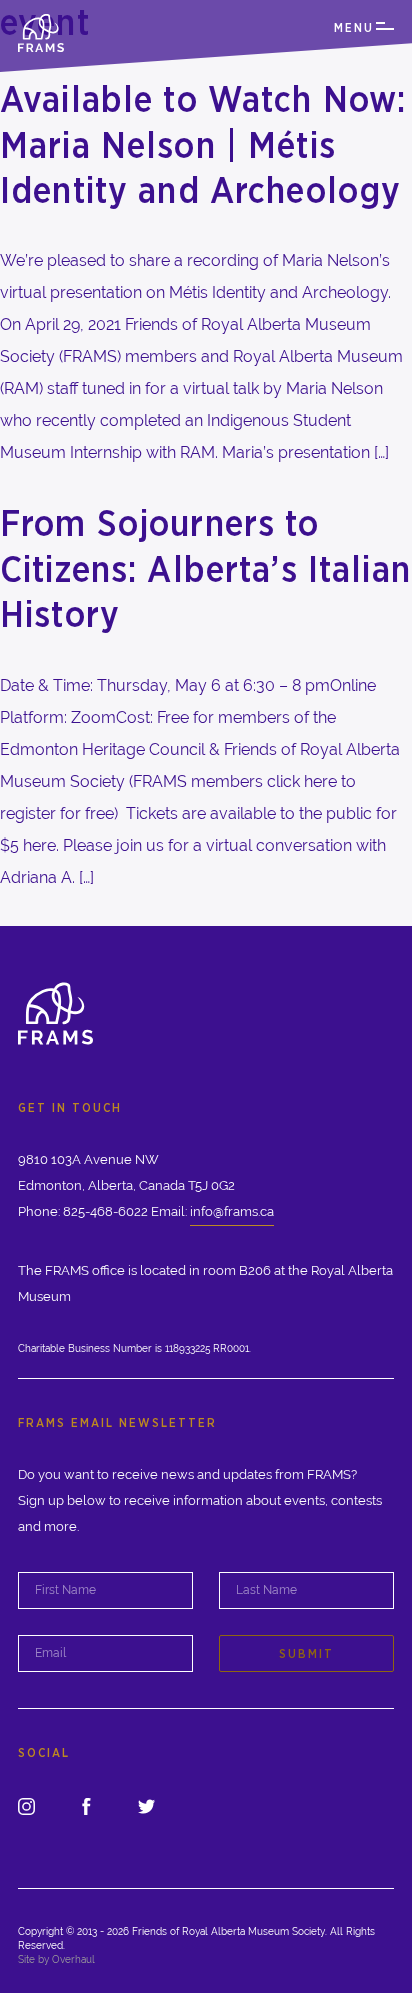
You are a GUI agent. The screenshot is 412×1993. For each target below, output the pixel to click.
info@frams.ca (232, 1211)
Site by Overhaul (56, 1959)
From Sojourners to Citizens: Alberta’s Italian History (205, 568)
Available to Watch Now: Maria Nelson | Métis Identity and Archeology (203, 144)
